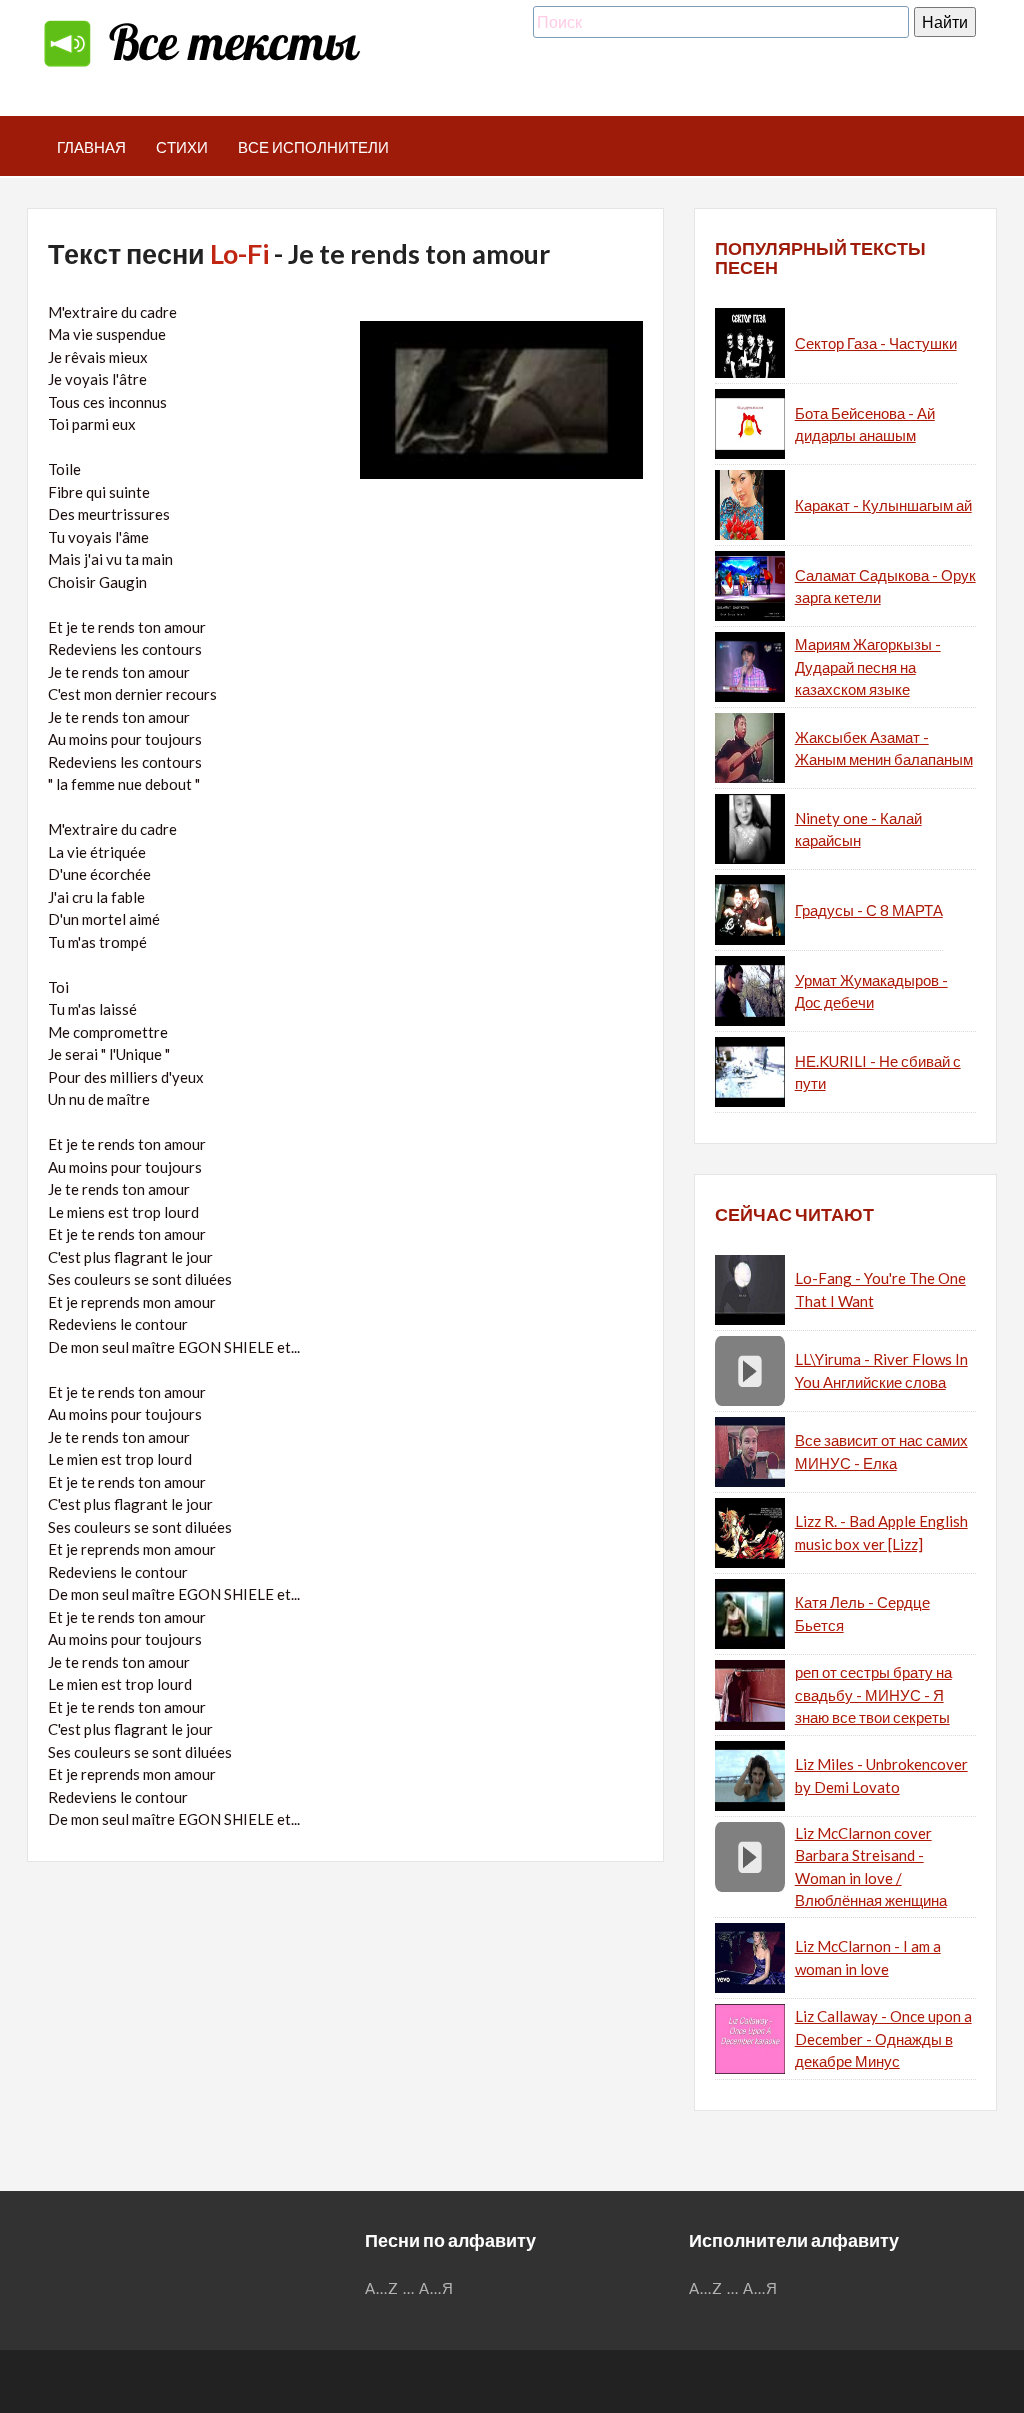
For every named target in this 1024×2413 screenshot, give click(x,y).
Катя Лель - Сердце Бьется (862, 1613)
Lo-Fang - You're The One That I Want (880, 1289)
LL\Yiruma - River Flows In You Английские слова (881, 1370)
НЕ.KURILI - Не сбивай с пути (878, 1072)
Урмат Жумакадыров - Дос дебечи (871, 991)
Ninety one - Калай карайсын (858, 829)
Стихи (182, 147)
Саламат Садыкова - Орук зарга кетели (885, 586)
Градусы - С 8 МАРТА (869, 910)
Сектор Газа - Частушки (876, 343)
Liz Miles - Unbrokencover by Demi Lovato (881, 1775)
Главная (91, 147)
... (409, 2288)
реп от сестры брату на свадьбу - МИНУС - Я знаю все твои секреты (873, 1694)
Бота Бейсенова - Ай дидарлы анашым (865, 424)
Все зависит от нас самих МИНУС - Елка (881, 1451)
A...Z (382, 2288)
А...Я (436, 2288)
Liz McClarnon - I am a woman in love (868, 1957)
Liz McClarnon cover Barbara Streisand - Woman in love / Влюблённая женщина (871, 1867)
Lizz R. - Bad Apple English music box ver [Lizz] (881, 1532)
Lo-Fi (239, 253)
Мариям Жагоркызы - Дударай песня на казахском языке (868, 666)
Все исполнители (313, 147)
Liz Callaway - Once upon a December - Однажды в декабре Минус (883, 2038)
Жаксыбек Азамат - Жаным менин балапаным (884, 748)
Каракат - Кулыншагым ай (883, 505)
